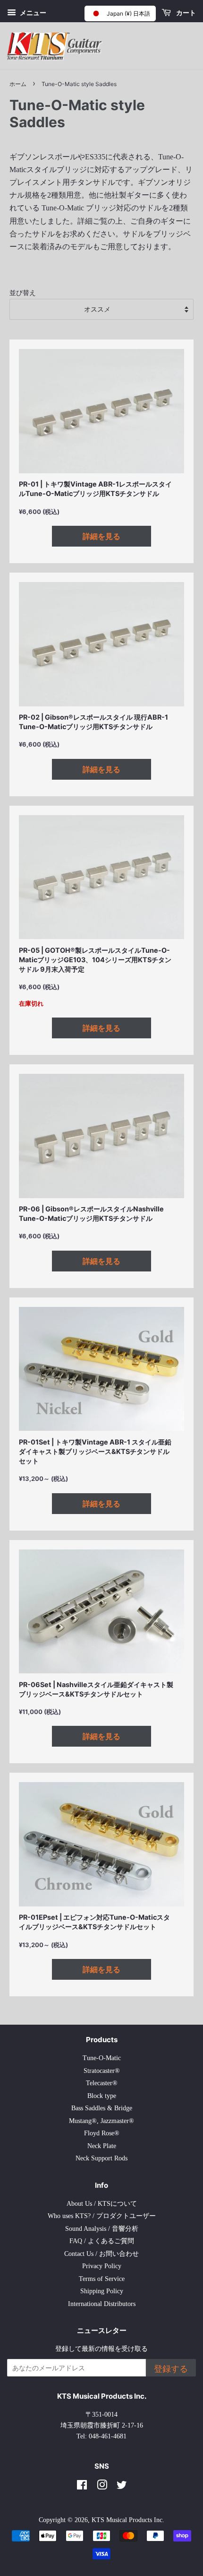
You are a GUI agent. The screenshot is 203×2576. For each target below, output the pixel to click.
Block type (102, 2096)
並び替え (23, 293)
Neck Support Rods (101, 2158)
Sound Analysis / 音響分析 (102, 2229)
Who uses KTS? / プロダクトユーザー (102, 2216)
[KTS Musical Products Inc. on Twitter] (122, 2487)
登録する (171, 2369)
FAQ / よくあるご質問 (102, 2241)
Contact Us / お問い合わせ (101, 2254)
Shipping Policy (102, 2291)
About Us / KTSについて (102, 2204)
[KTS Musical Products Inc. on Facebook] (82, 2487)
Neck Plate (102, 2146)
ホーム (18, 84)
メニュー (32, 13)
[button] (120, 13)
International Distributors (102, 2304)
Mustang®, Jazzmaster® (101, 2121)
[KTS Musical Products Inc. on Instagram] (102, 2487)
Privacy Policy (102, 2266)
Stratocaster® (102, 2071)
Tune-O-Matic (102, 2058)
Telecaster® (102, 2083)
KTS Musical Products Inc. (128, 2520)
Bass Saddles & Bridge (102, 2108)
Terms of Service (102, 2279)
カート (185, 13)
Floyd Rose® (102, 2133)
